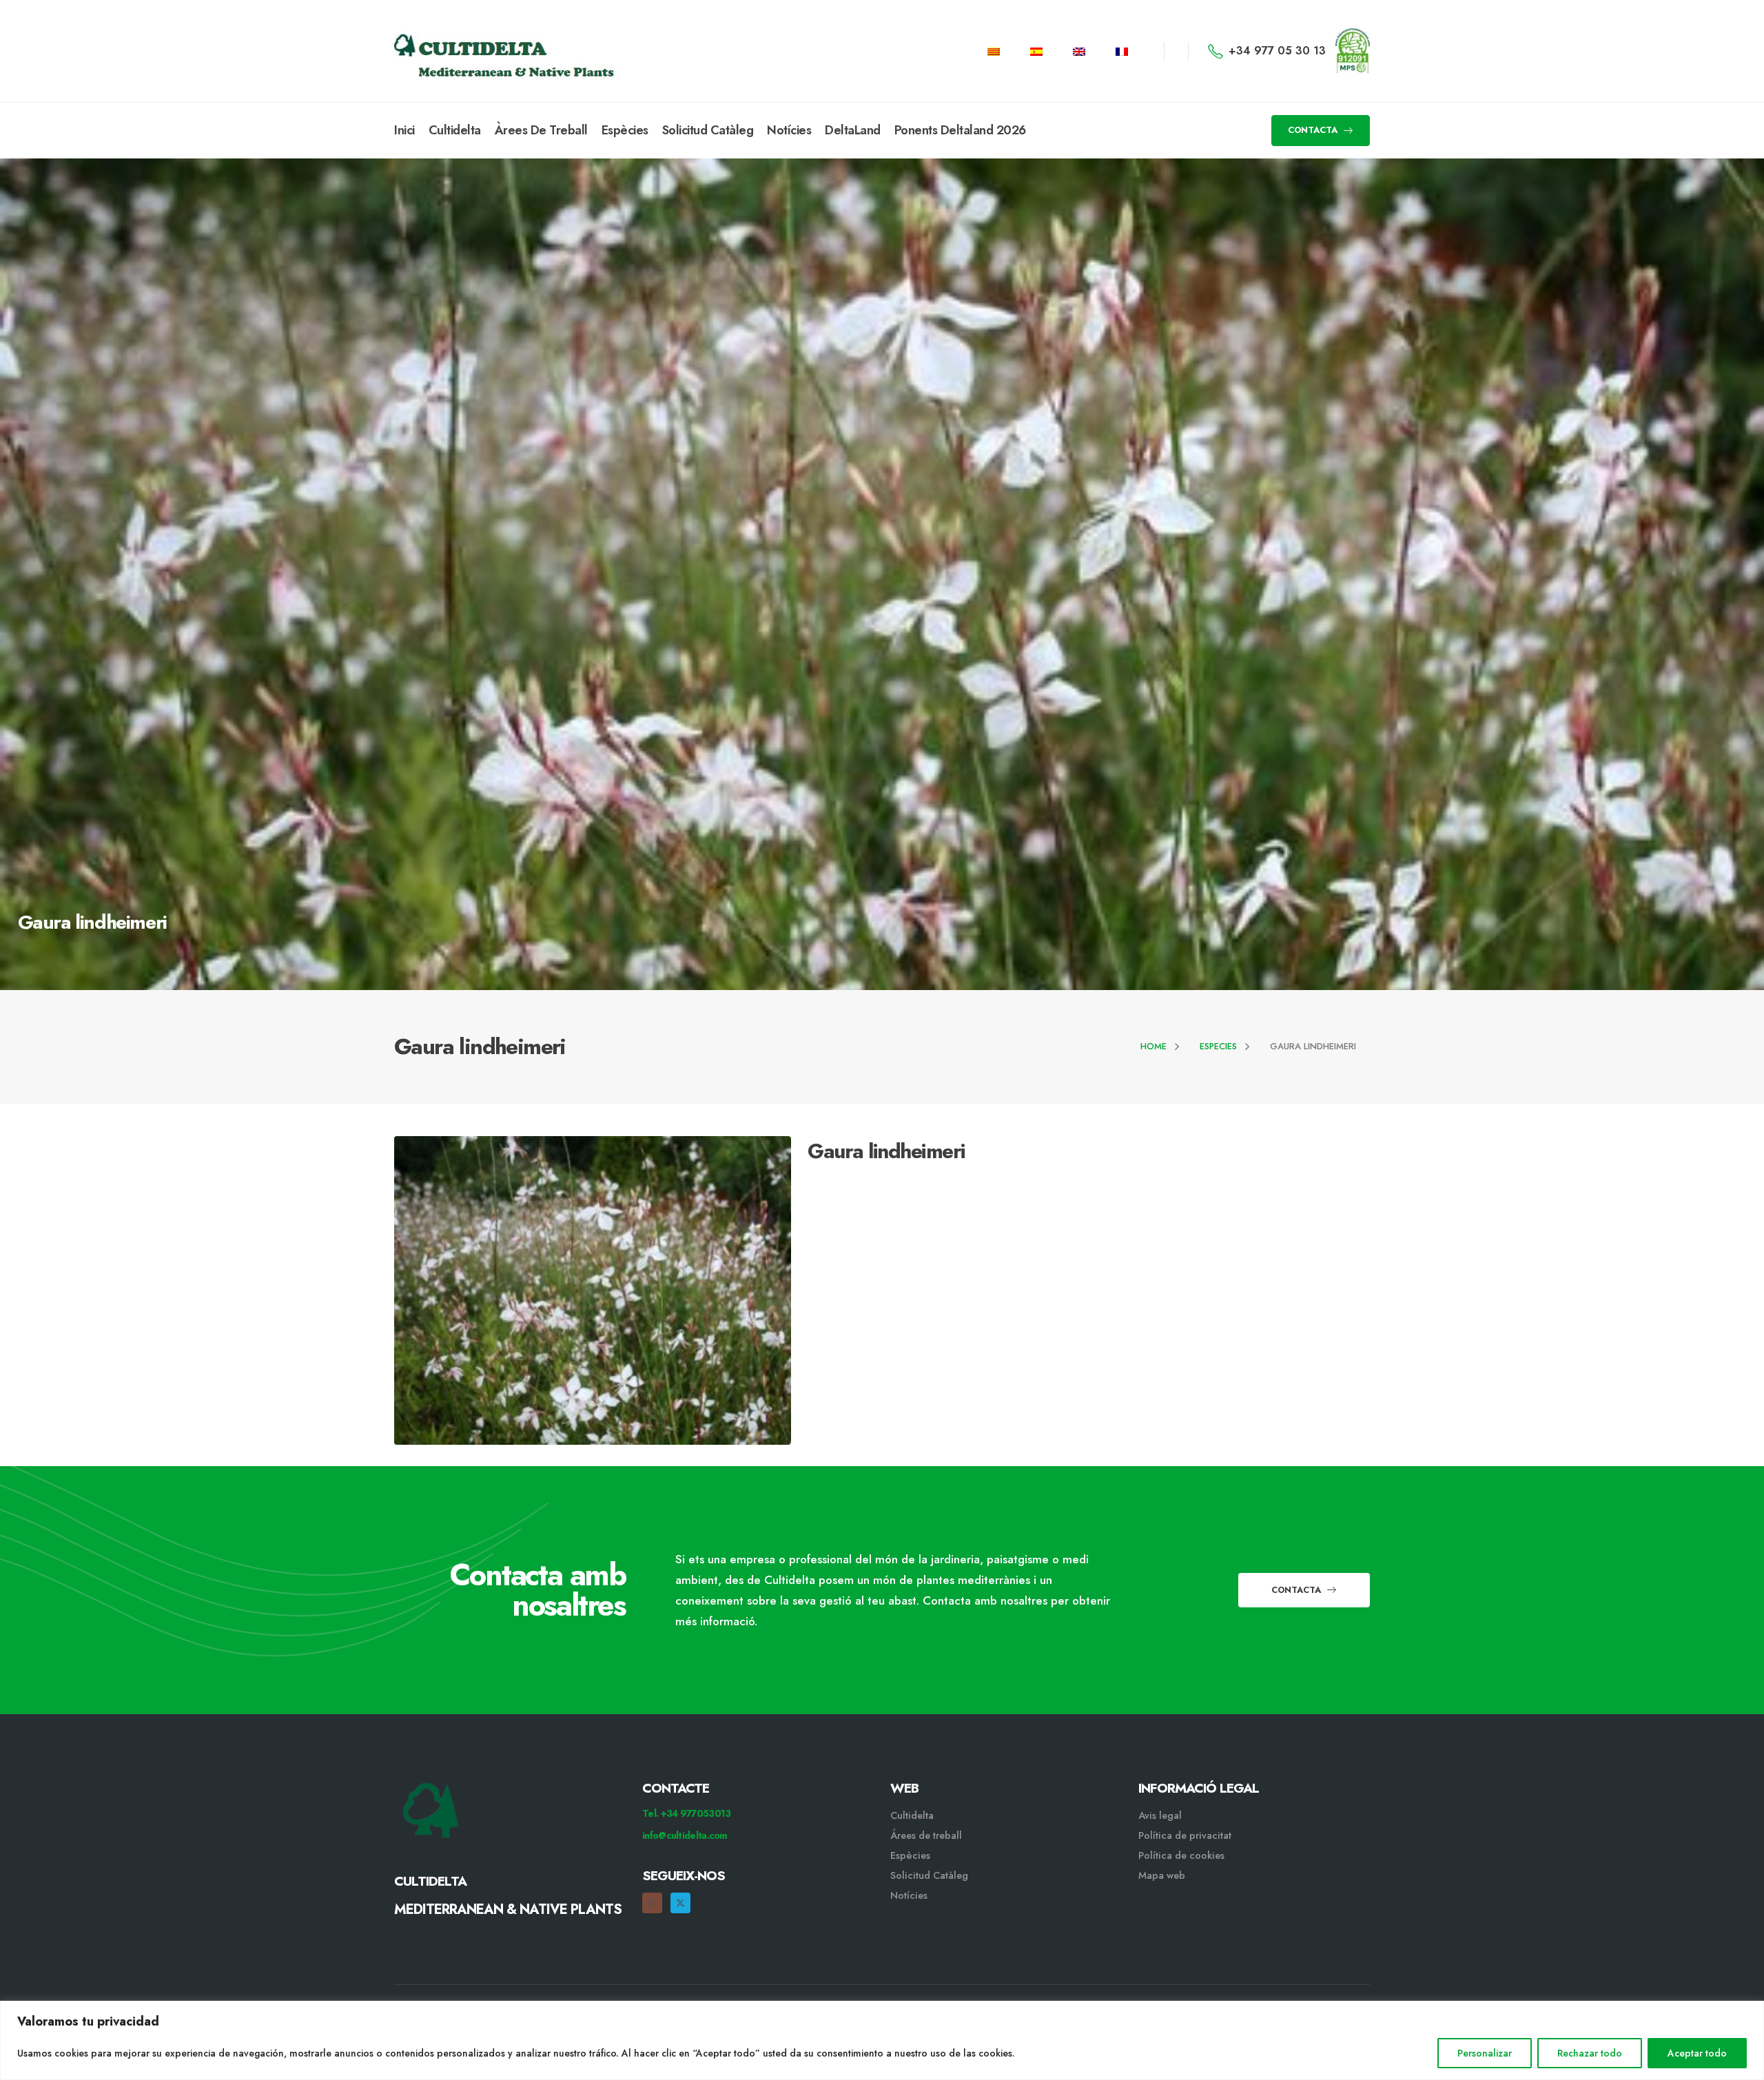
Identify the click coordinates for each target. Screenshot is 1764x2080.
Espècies (625, 130)
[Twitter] (680, 1903)
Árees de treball (926, 1835)
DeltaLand (853, 130)
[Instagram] (652, 1903)
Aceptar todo (1697, 2053)
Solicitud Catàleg (708, 130)
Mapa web (1162, 1875)
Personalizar (1485, 2053)
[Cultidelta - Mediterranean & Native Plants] (463, 51)
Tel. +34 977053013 (686, 1813)
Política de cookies (1181, 1855)
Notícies (789, 130)
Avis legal (1160, 1815)
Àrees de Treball (541, 130)
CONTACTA (1314, 130)
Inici (404, 130)
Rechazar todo (1590, 2053)
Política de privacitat (1185, 1835)
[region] (882, 2040)
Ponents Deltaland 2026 (960, 130)
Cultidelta (455, 130)
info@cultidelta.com (685, 1835)
